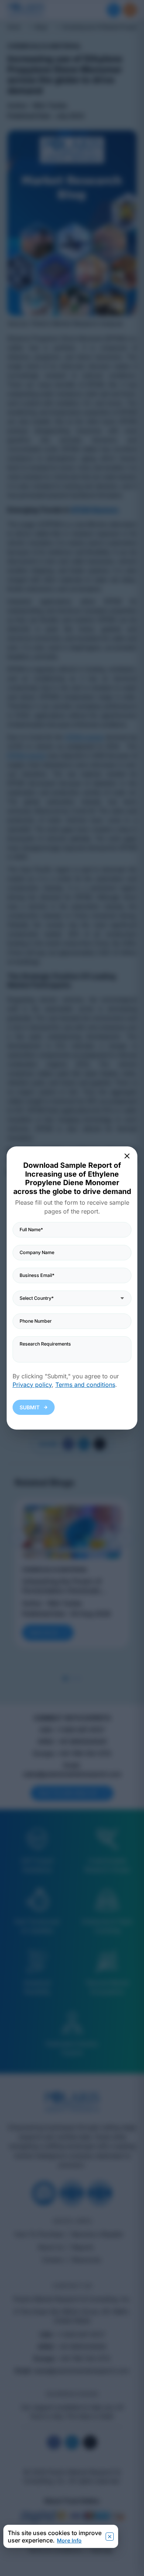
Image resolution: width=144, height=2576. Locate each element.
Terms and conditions (85, 1385)
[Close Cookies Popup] (110, 2537)
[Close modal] (127, 1156)
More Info (69, 2540)
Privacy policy (32, 1385)
